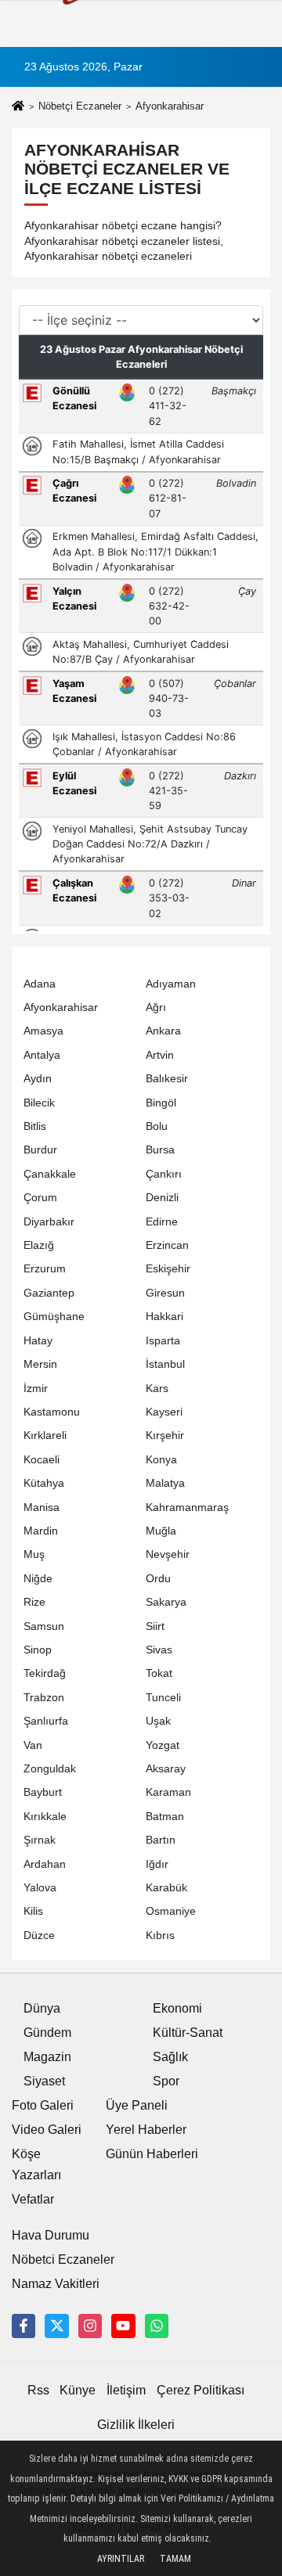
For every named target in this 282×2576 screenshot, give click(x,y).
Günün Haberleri (152, 2154)
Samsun (44, 1626)
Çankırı (164, 1174)
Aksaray (166, 1769)
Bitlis (35, 1126)
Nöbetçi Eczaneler (80, 106)
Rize (34, 1602)
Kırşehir (165, 1436)
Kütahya (44, 1483)
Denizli (162, 1198)
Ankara (163, 1031)
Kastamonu (52, 1412)
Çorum (40, 1198)
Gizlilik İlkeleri (136, 2425)
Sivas (159, 1650)
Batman (165, 1817)
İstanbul (165, 1364)
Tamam (175, 2559)
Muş (34, 1554)
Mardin (41, 1531)
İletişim (126, 2390)
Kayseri (164, 1412)
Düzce (39, 1936)
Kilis (33, 1911)
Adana (40, 984)
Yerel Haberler (146, 2130)
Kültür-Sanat (188, 2033)
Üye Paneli (137, 2105)
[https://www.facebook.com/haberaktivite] (23, 2326)
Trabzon (44, 1698)
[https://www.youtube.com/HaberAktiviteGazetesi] (123, 2326)
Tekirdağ (45, 1673)
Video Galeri (47, 2130)
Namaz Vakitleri (56, 2284)
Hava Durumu (51, 2235)
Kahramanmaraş (187, 1507)
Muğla (161, 1531)
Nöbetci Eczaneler (63, 2259)
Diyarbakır (49, 1222)
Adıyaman (171, 984)
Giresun (165, 1293)
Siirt (155, 1626)
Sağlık (170, 2057)
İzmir (36, 1389)
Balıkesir (167, 1079)
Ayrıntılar (121, 2559)
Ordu (158, 1579)
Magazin (47, 2057)
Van (33, 1745)
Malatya (165, 1483)
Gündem (47, 2033)
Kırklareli (45, 1436)
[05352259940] (157, 2326)
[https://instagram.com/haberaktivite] (90, 2326)
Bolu (157, 1126)
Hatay (38, 1341)
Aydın (38, 1079)
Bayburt (43, 1792)
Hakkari (164, 1317)
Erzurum (45, 1269)
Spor (166, 2081)
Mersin (40, 1364)
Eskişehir (168, 1269)
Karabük (166, 1888)
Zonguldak (50, 1769)
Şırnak (40, 1840)
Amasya (43, 1031)
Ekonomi (177, 2008)
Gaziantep (49, 1293)
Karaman (168, 1792)
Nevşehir (168, 1554)
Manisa (42, 1507)
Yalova (40, 1888)
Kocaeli (42, 1460)
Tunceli (163, 1698)
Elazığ (39, 1245)
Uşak (158, 1721)
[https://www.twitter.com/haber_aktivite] (56, 2326)
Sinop (38, 1650)
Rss (38, 2390)
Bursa (160, 1150)
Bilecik (39, 1103)
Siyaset (44, 2081)
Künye (78, 2390)
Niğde (38, 1579)
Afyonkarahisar (61, 1007)
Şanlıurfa (46, 1721)
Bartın (161, 1840)
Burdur (40, 1150)
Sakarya (166, 1602)
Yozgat (163, 1745)
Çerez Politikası (201, 2390)
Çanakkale (50, 1174)
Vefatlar (33, 2199)
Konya (161, 1460)
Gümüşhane (54, 1317)
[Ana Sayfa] (18, 108)
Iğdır (157, 1864)
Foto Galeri (43, 2105)
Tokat (159, 1673)
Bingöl (161, 1103)
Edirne (162, 1222)
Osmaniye (171, 1911)
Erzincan (167, 1245)
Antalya (42, 1055)
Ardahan (45, 1864)
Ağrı (156, 1007)
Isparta (163, 1341)
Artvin (160, 1055)
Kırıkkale (45, 1817)
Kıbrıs (160, 1936)
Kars (157, 1389)
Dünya (42, 2008)
